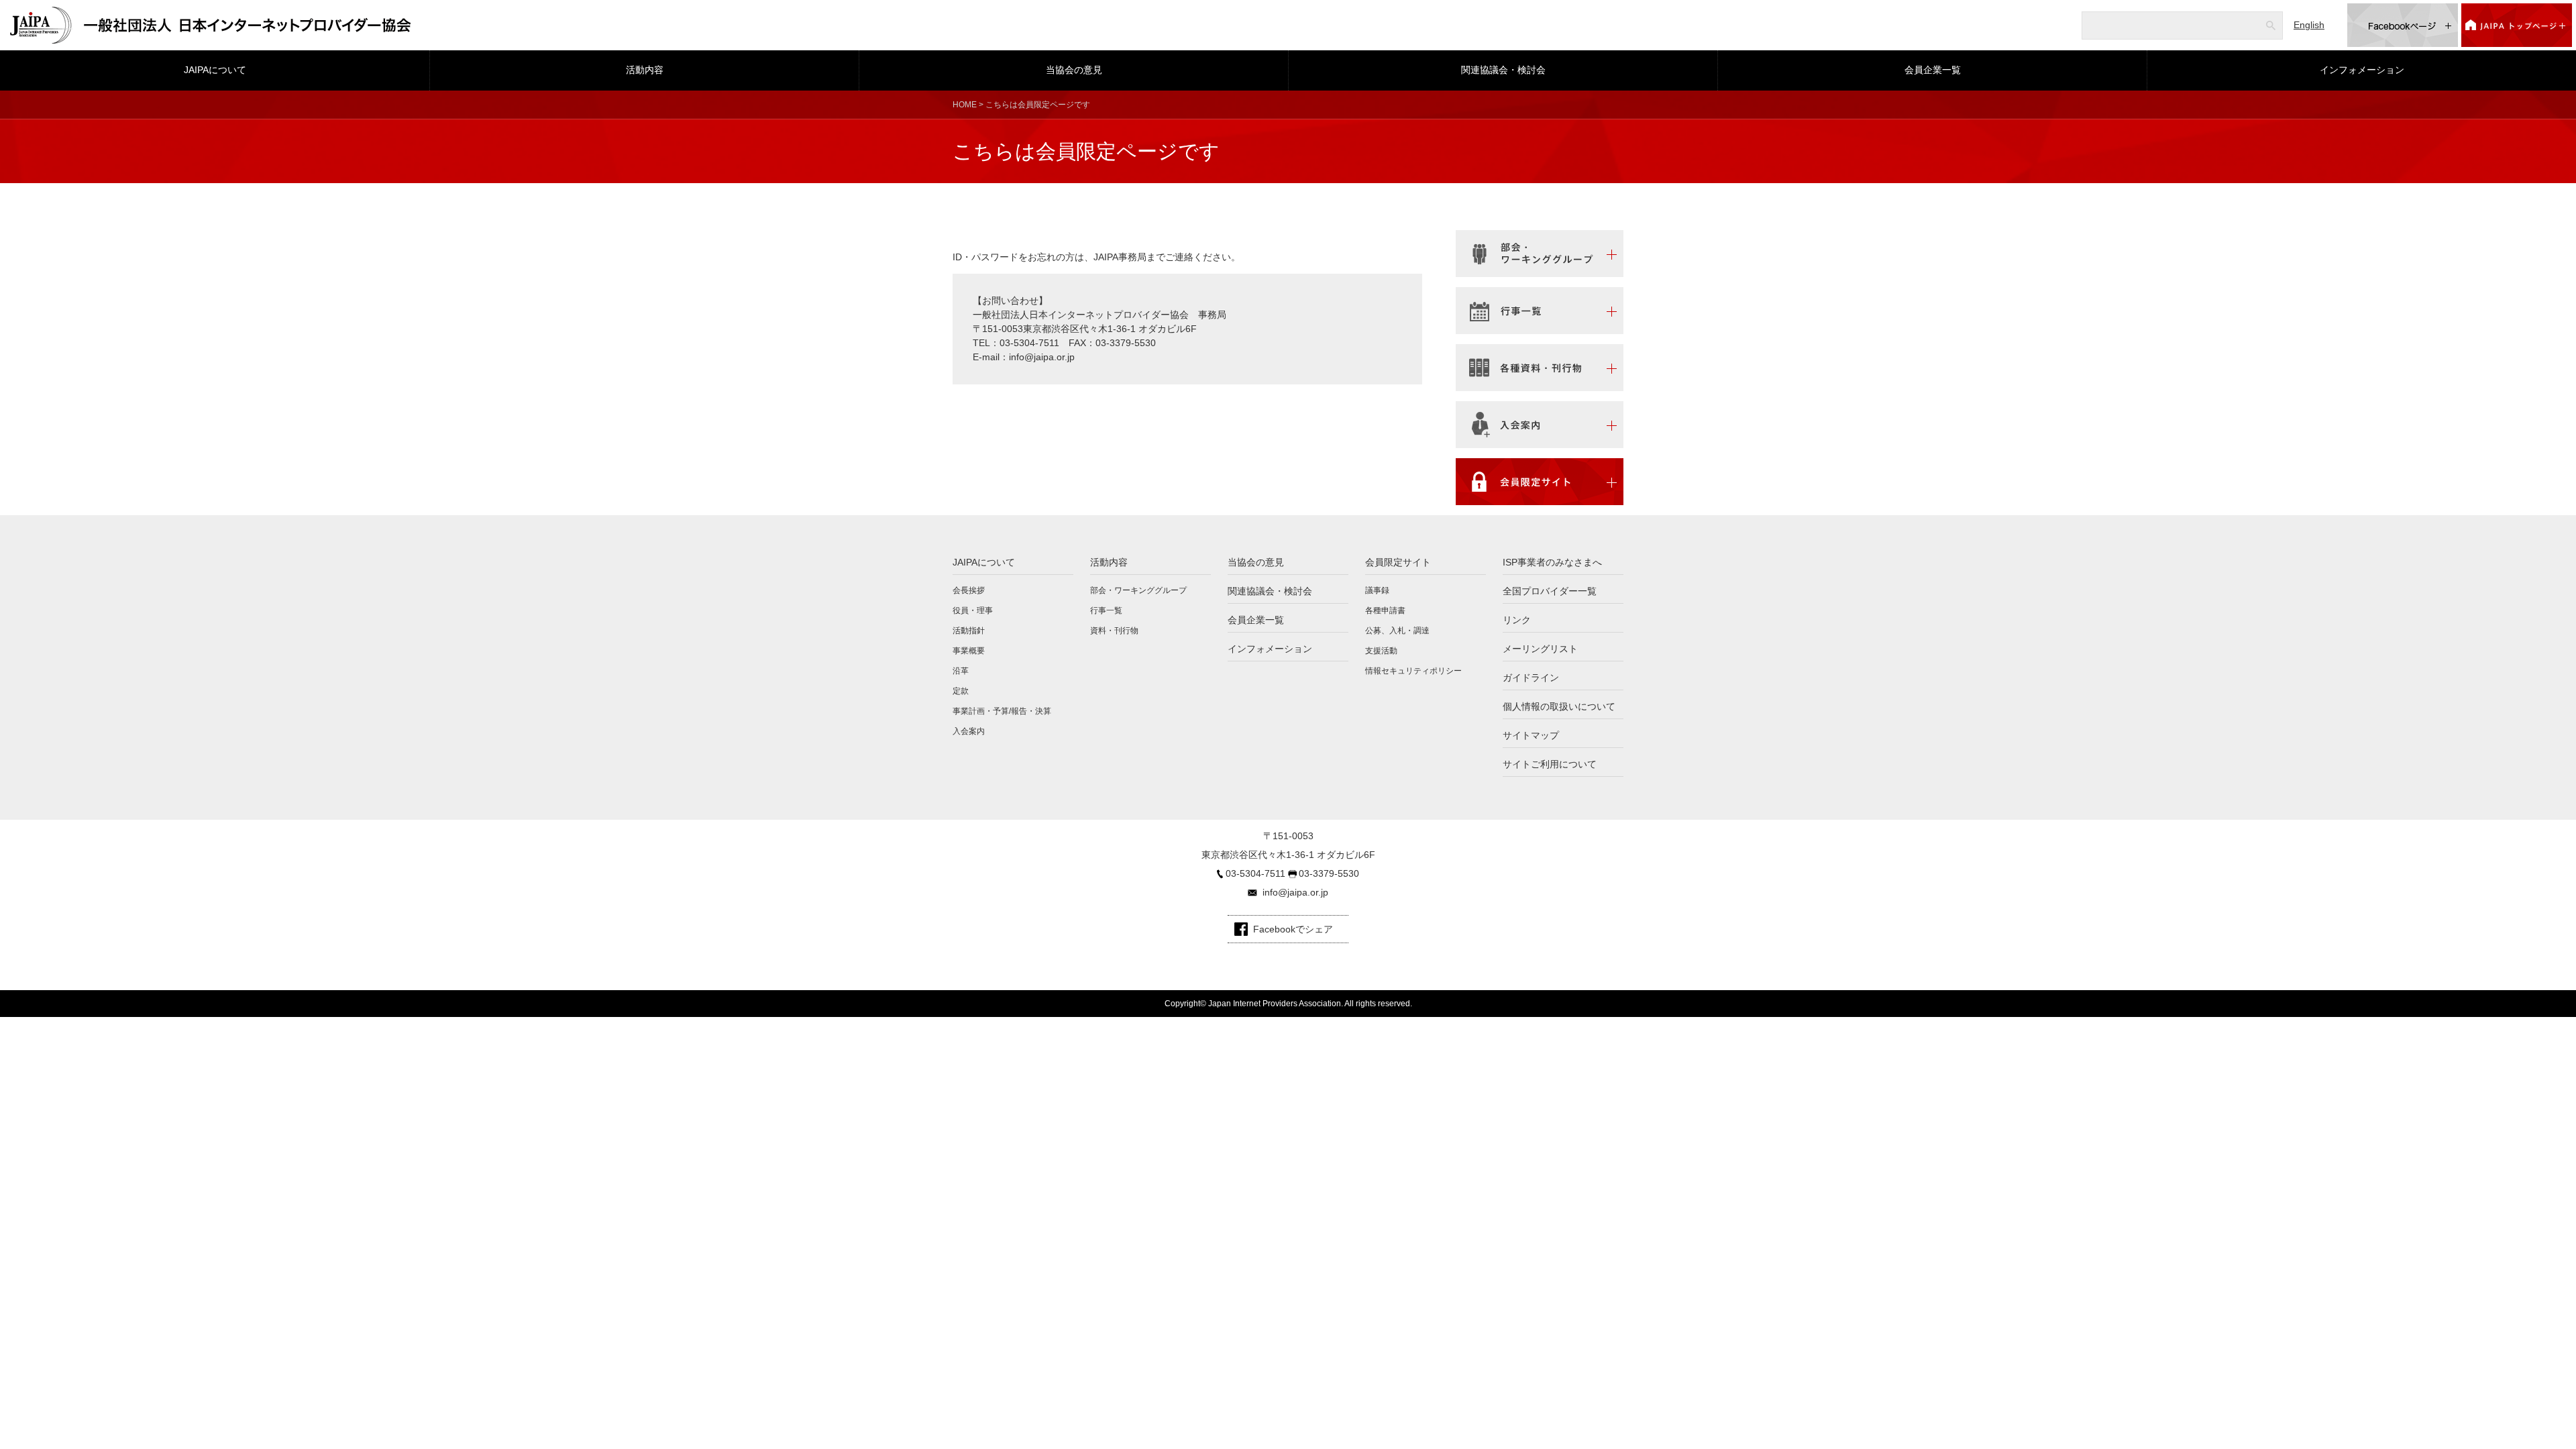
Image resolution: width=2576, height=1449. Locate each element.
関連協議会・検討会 (1503, 70)
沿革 (961, 671)
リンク (1517, 620)
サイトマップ (1531, 735)
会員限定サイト (1398, 562)
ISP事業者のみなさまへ (1552, 562)
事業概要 (969, 651)
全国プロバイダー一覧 (1550, 591)
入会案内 (969, 731)
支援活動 (1381, 651)
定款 (961, 691)
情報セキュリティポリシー (1413, 671)
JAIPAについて (215, 70)
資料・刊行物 (1114, 631)
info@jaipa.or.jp (1042, 357)
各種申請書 (1385, 610)
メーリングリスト (1540, 649)
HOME (965, 105)
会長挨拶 (969, 590)
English (2309, 25)
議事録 (1377, 590)
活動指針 (969, 631)
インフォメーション (2362, 70)
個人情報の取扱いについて (1559, 706)
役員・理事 (973, 610)
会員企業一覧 (1933, 70)
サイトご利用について (1550, 764)
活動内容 (645, 70)
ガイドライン (1531, 678)
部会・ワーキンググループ (1138, 590)
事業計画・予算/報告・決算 (1002, 711)
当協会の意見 (1074, 70)
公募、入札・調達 (1397, 631)
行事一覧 (1106, 610)
